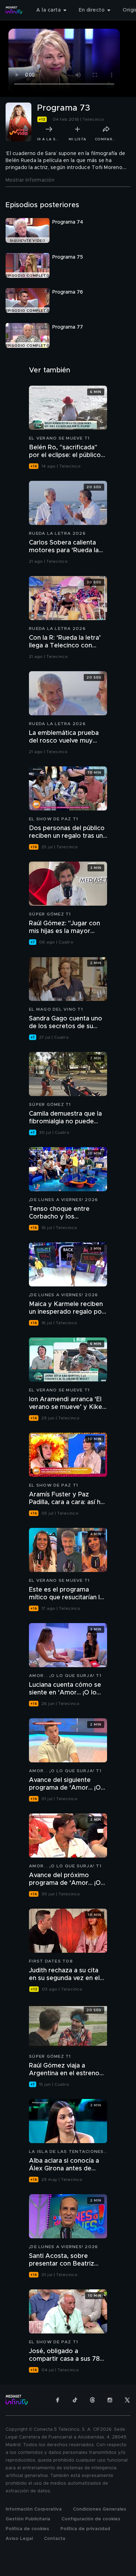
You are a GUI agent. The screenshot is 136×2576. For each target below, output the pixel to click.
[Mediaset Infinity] (14, 10)
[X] (127, 2400)
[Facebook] (58, 2400)
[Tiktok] (75, 2400)
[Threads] (92, 2400)
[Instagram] (110, 2400)
